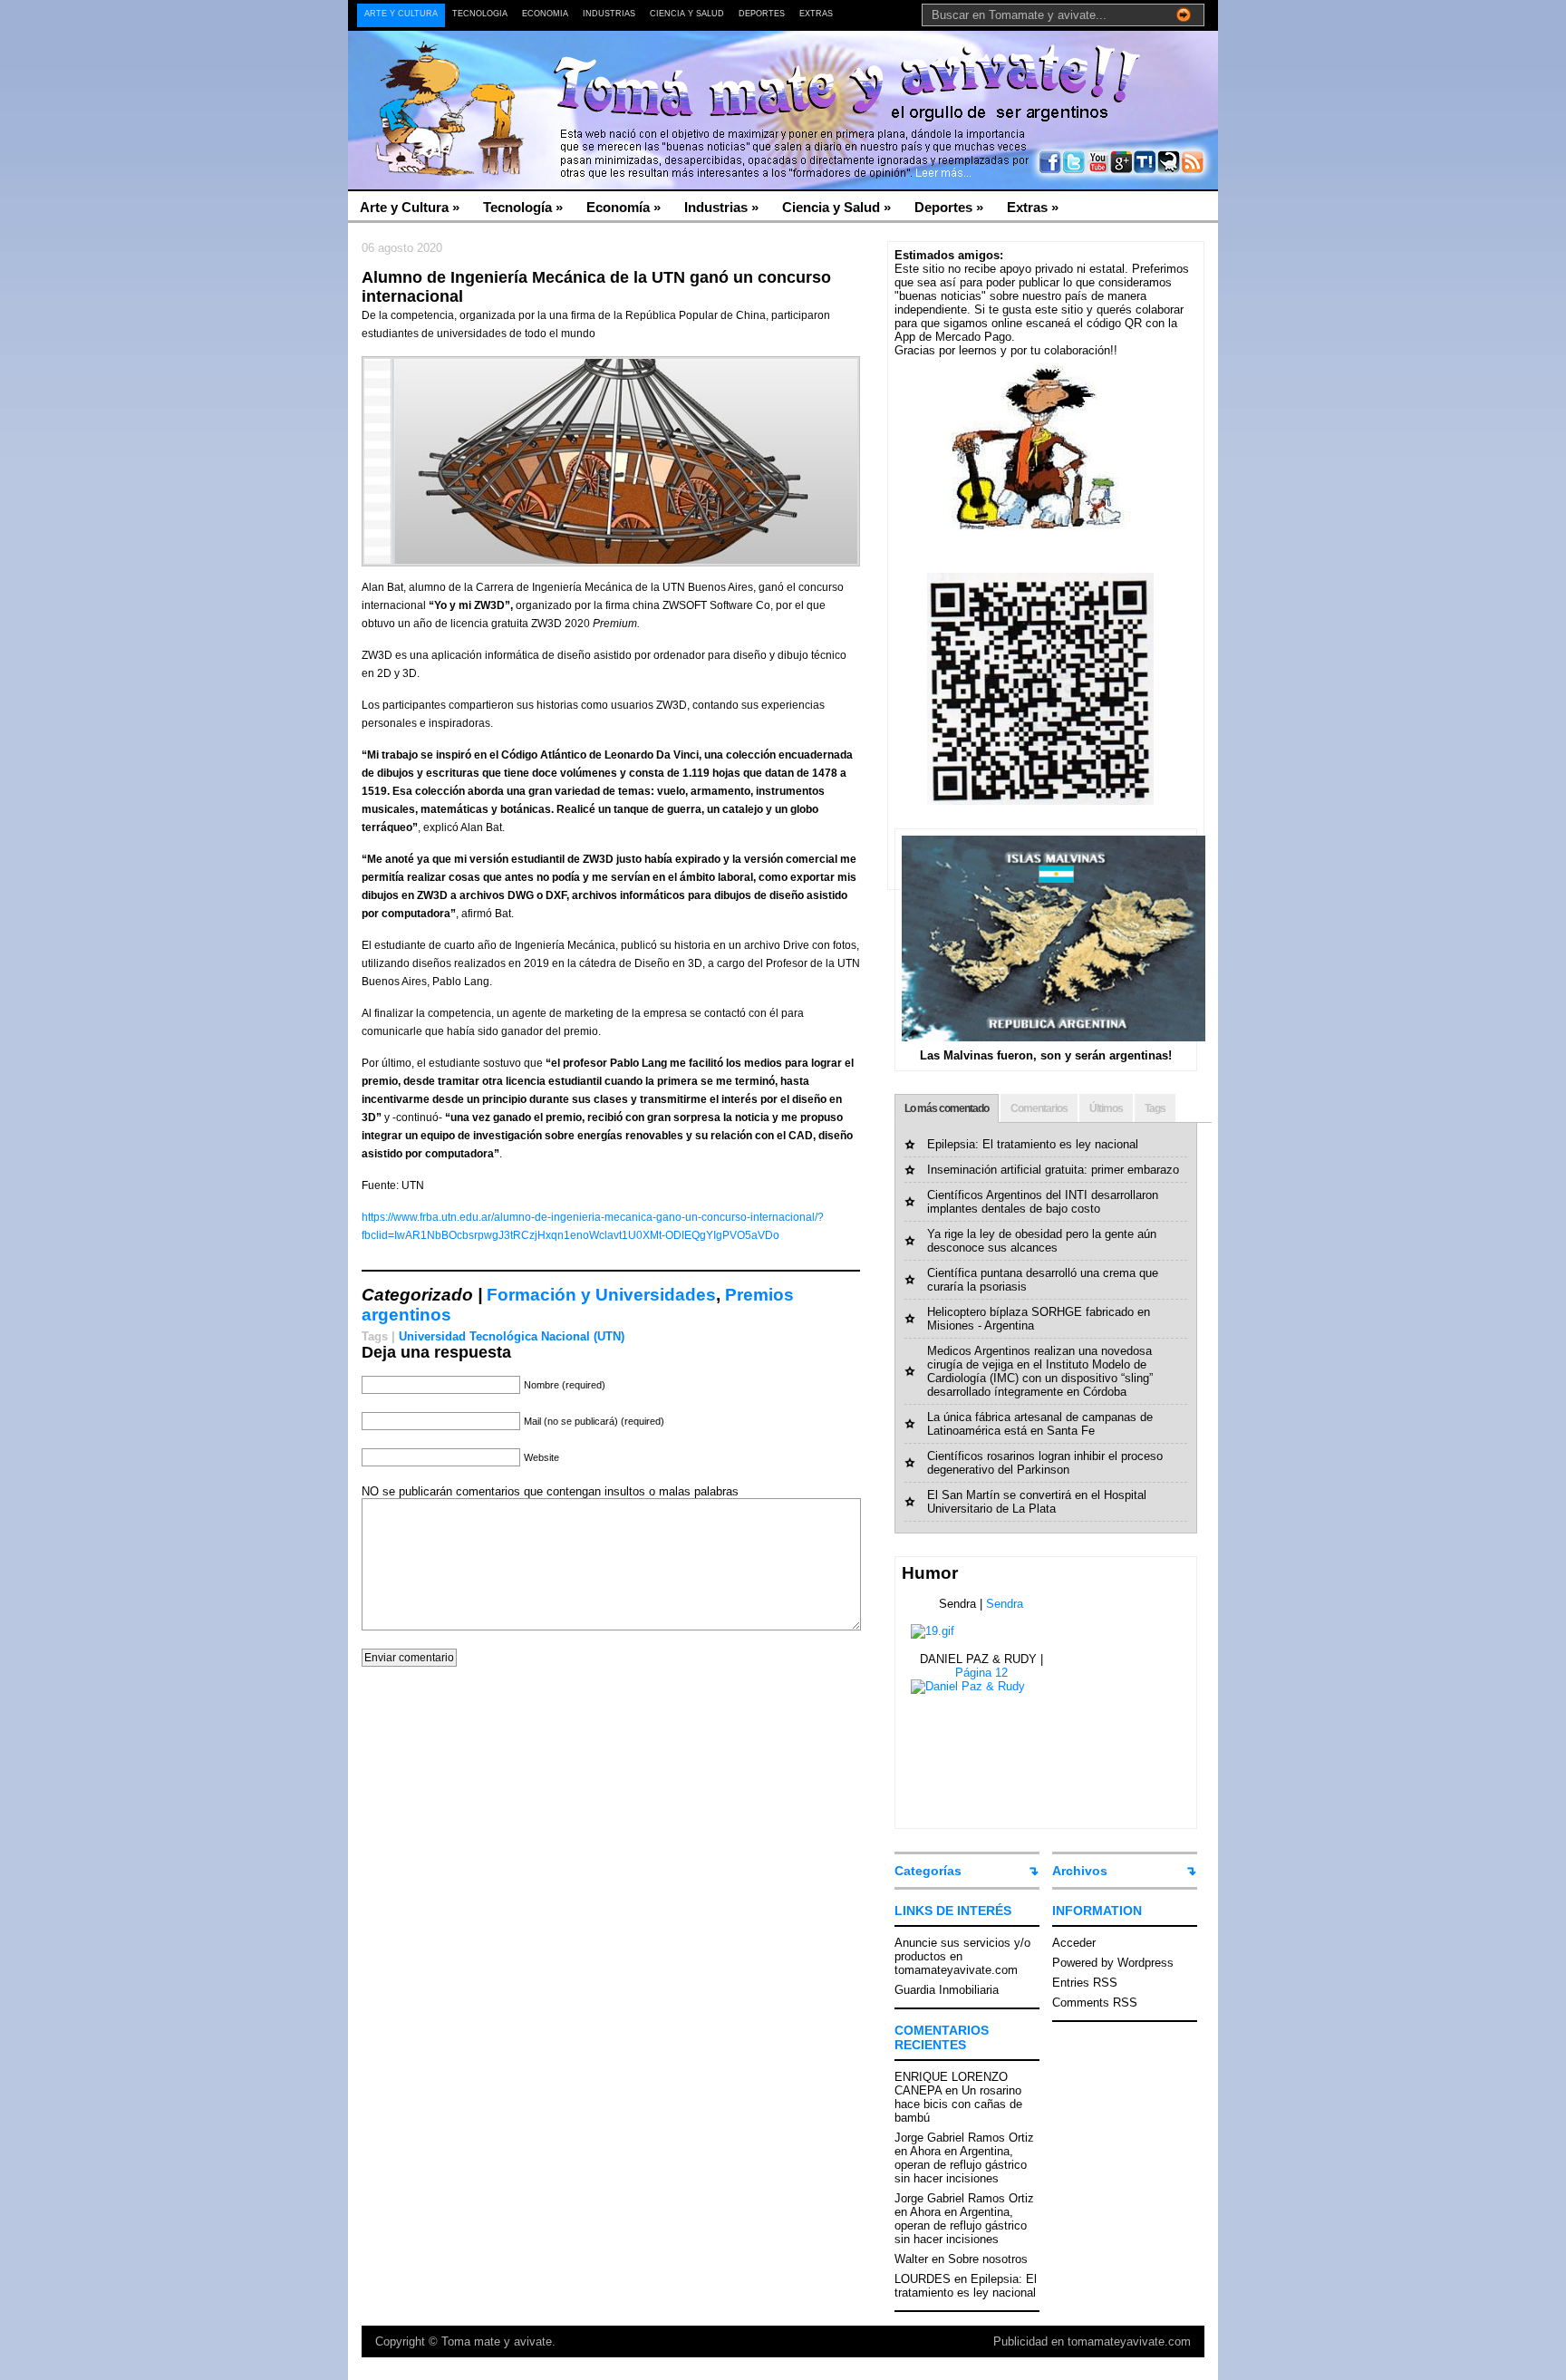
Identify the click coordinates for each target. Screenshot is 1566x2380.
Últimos (1106, 1108)
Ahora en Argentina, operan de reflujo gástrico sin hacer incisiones (961, 2165)
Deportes (762, 14)
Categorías (928, 1871)
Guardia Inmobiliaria (947, 1990)
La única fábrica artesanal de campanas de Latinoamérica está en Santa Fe (1040, 1424)
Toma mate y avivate (497, 2341)
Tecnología (480, 14)
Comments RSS (1095, 2003)
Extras (816, 14)
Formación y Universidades (601, 1295)
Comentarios (1039, 1108)
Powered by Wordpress (1113, 1963)
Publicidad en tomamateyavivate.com (1092, 2341)
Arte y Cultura (401, 14)
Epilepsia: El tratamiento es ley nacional (1033, 1144)
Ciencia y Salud (687, 14)
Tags (1155, 1108)
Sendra (1005, 1604)
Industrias (609, 14)
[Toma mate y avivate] (524, 73)
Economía (545, 14)
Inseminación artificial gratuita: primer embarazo (1053, 1170)
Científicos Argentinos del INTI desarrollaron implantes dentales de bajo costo (1043, 1202)
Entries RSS (1085, 1983)
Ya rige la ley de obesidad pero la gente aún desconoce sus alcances (1042, 1241)
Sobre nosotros (988, 2259)
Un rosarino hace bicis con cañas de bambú (958, 2104)
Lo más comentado (947, 1108)
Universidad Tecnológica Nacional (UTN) (512, 1336)
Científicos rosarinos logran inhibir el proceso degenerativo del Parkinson (1045, 1463)
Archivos (1080, 1871)
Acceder (1074, 1943)
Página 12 (981, 1673)
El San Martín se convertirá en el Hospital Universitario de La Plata (1037, 1502)
